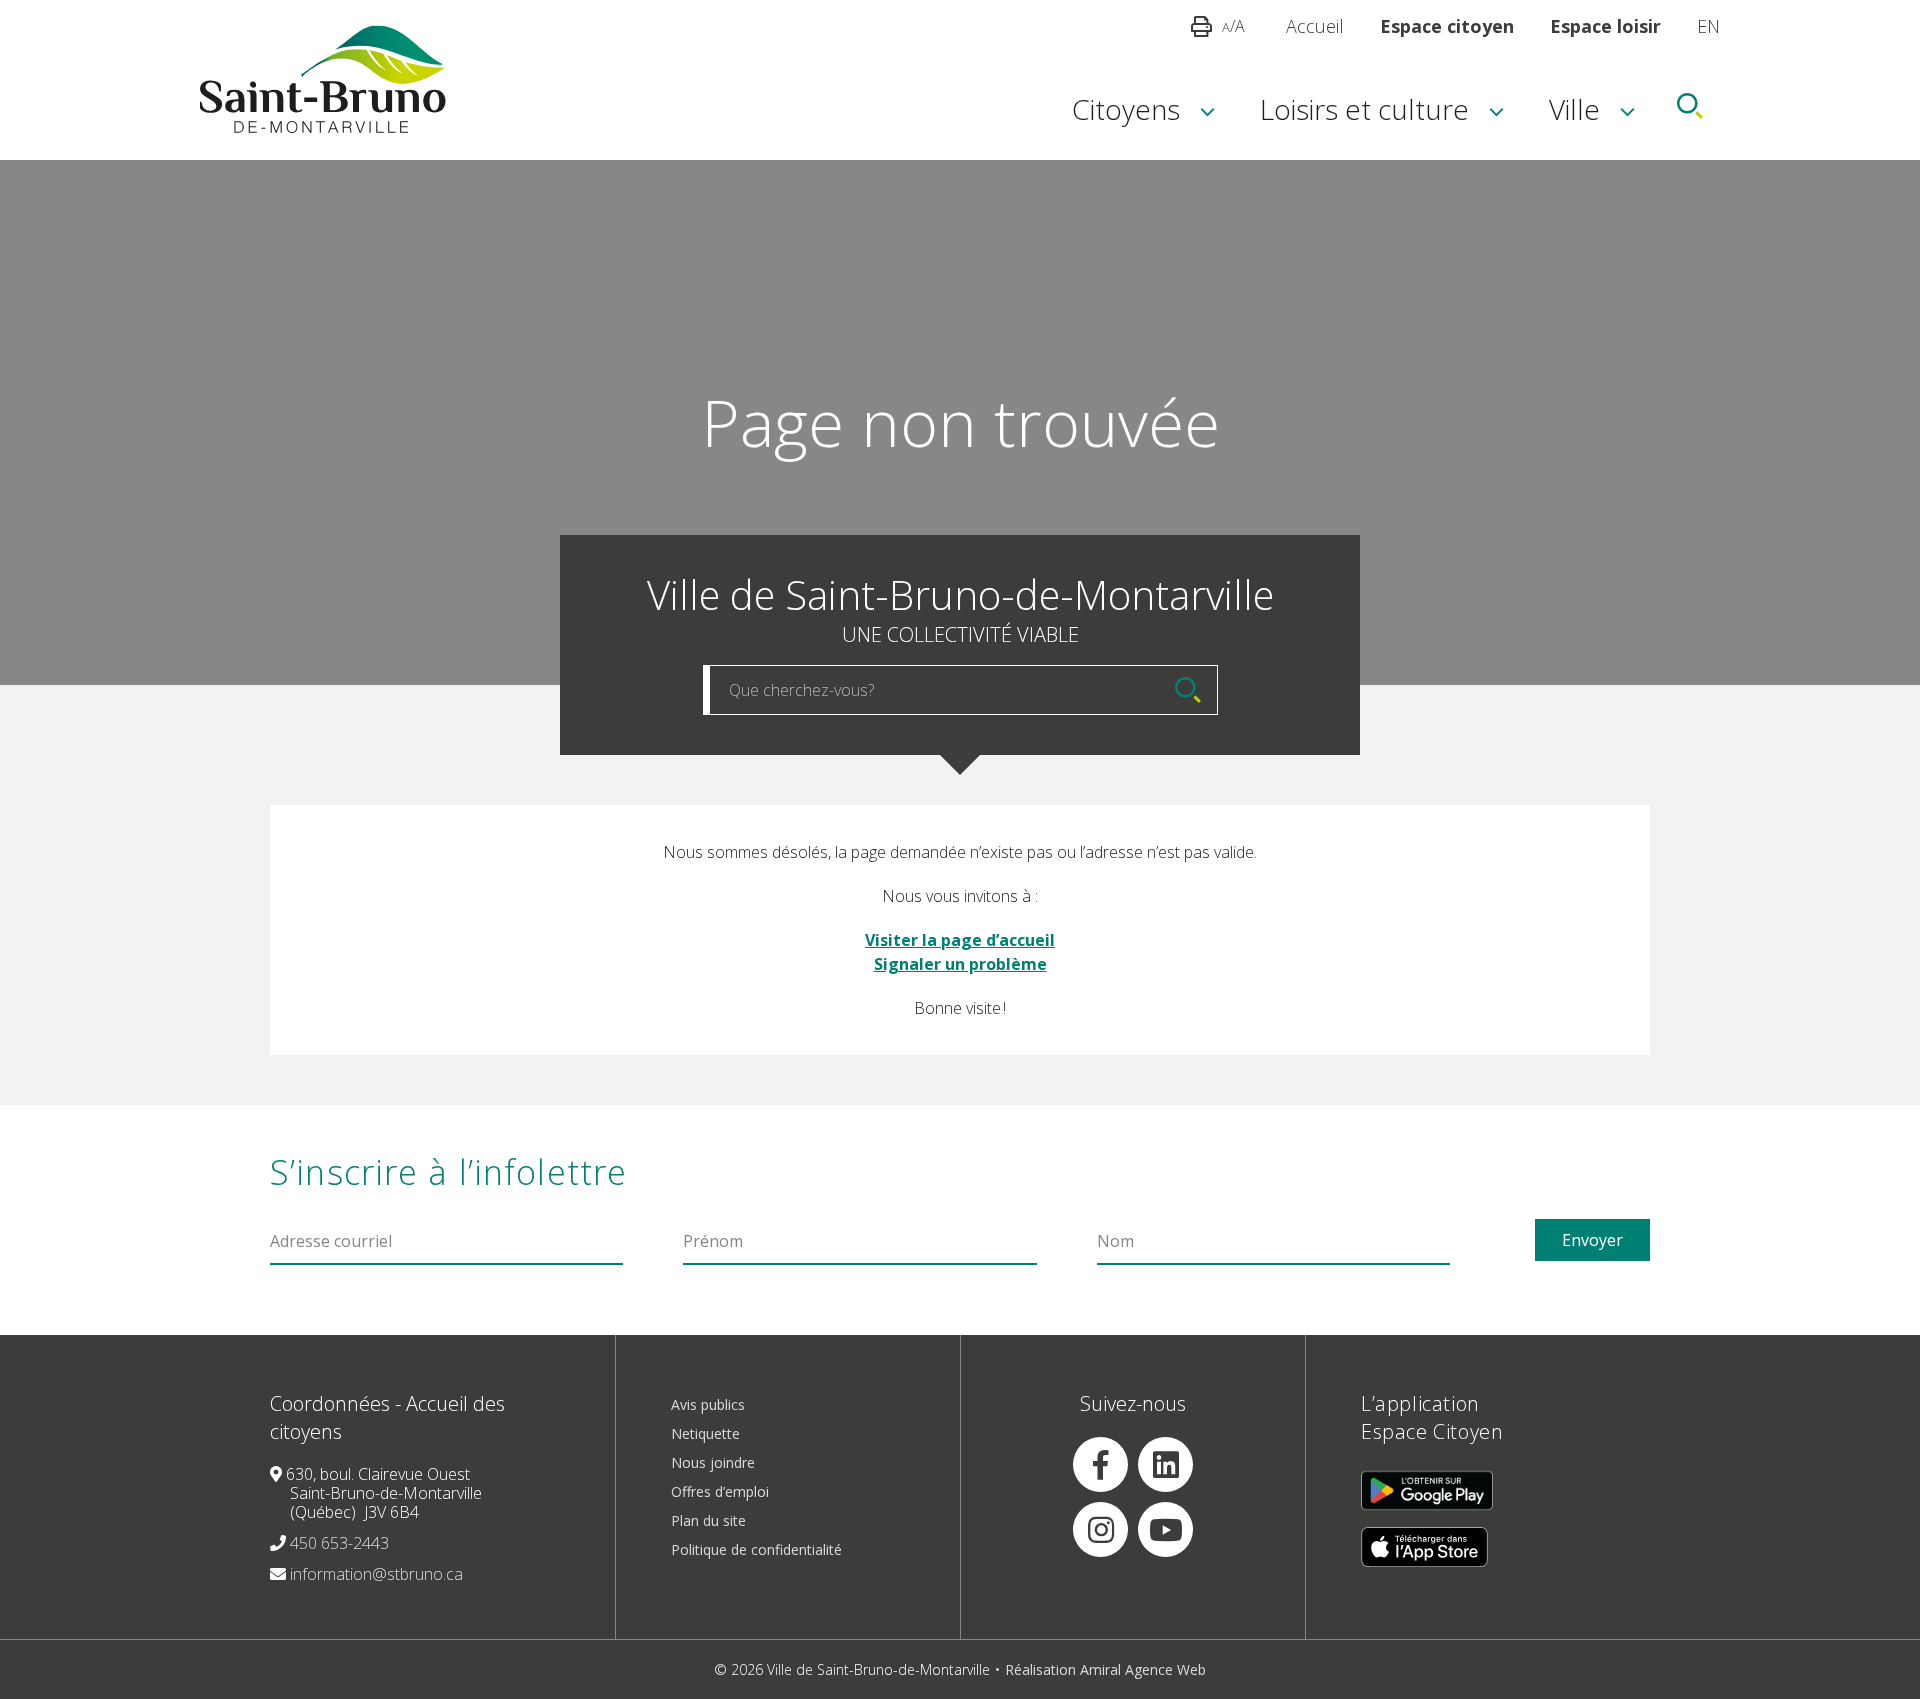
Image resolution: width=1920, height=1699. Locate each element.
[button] (1126, 106)
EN (1708, 26)
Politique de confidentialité (756, 1549)
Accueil (1315, 26)
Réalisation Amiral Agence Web (1105, 1669)
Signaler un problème (960, 964)
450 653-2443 (339, 1543)
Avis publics (708, 1404)
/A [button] (1233, 26)
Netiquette (705, 1433)
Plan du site (708, 1520)
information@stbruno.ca (376, 1574)
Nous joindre (713, 1462)
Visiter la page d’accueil (960, 940)
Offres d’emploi (720, 1491)
